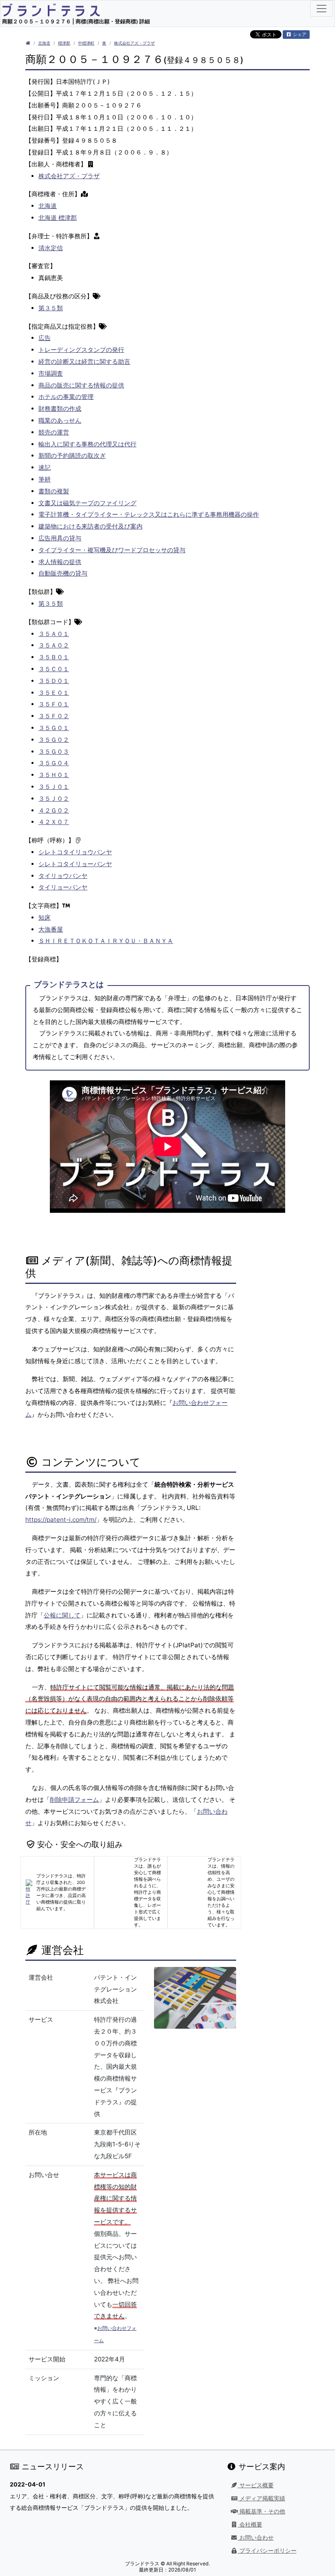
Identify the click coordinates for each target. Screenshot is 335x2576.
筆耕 (45, 479)
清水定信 (51, 248)
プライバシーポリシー (267, 2551)
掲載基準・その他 (261, 2511)
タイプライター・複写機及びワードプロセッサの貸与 (112, 550)
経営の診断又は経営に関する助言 (84, 362)
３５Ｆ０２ (54, 716)
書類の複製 (54, 491)
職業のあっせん (60, 420)
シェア (299, 34)
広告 (45, 338)
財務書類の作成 (60, 409)
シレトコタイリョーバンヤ (75, 864)
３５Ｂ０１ (54, 657)
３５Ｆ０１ (54, 704)
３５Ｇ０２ (54, 740)
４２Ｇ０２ (54, 810)
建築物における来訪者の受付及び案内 (90, 526)
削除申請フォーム (74, 1800)
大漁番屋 (51, 929)
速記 (45, 467)
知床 (45, 917)
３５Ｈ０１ (54, 775)
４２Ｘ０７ (54, 822)
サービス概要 (256, 2485)
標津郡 (64, 43)
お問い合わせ (256, 2538)
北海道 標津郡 (58, 218)
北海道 (44, 43)
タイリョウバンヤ (63, 876)
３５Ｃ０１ (54, 669)
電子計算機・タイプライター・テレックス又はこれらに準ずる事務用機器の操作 (149, 514)
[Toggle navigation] (322, 9)
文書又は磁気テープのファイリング (87, 503)
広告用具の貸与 (60, 538)
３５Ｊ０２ (54, 799)
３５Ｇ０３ (54, 752)
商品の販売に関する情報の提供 (81, 385)
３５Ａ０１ (54, 634)
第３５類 (51, 308)
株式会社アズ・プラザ (134, 43)
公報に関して (62, 1615)
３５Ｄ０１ (54, 681)
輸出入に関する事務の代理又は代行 (87, 444)
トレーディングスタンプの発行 (81, 350)
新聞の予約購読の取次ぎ (72, 456)
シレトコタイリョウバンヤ (75, 852)
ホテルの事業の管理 (66, 397)
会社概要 (250, 2524)
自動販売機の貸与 (63, 573)
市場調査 (51, 373)
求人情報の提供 (60, 562)
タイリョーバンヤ (63, 887)
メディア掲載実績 (261, 2498)
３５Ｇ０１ (54, 728)
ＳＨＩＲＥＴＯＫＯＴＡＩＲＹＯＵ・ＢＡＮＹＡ (106, 941)
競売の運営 (54, 432)
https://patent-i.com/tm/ (61, 1520)
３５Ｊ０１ (54, 787)
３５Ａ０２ (54, 645)
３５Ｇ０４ (54, 763)
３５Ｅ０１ (54, 693)
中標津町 (86, 43)
